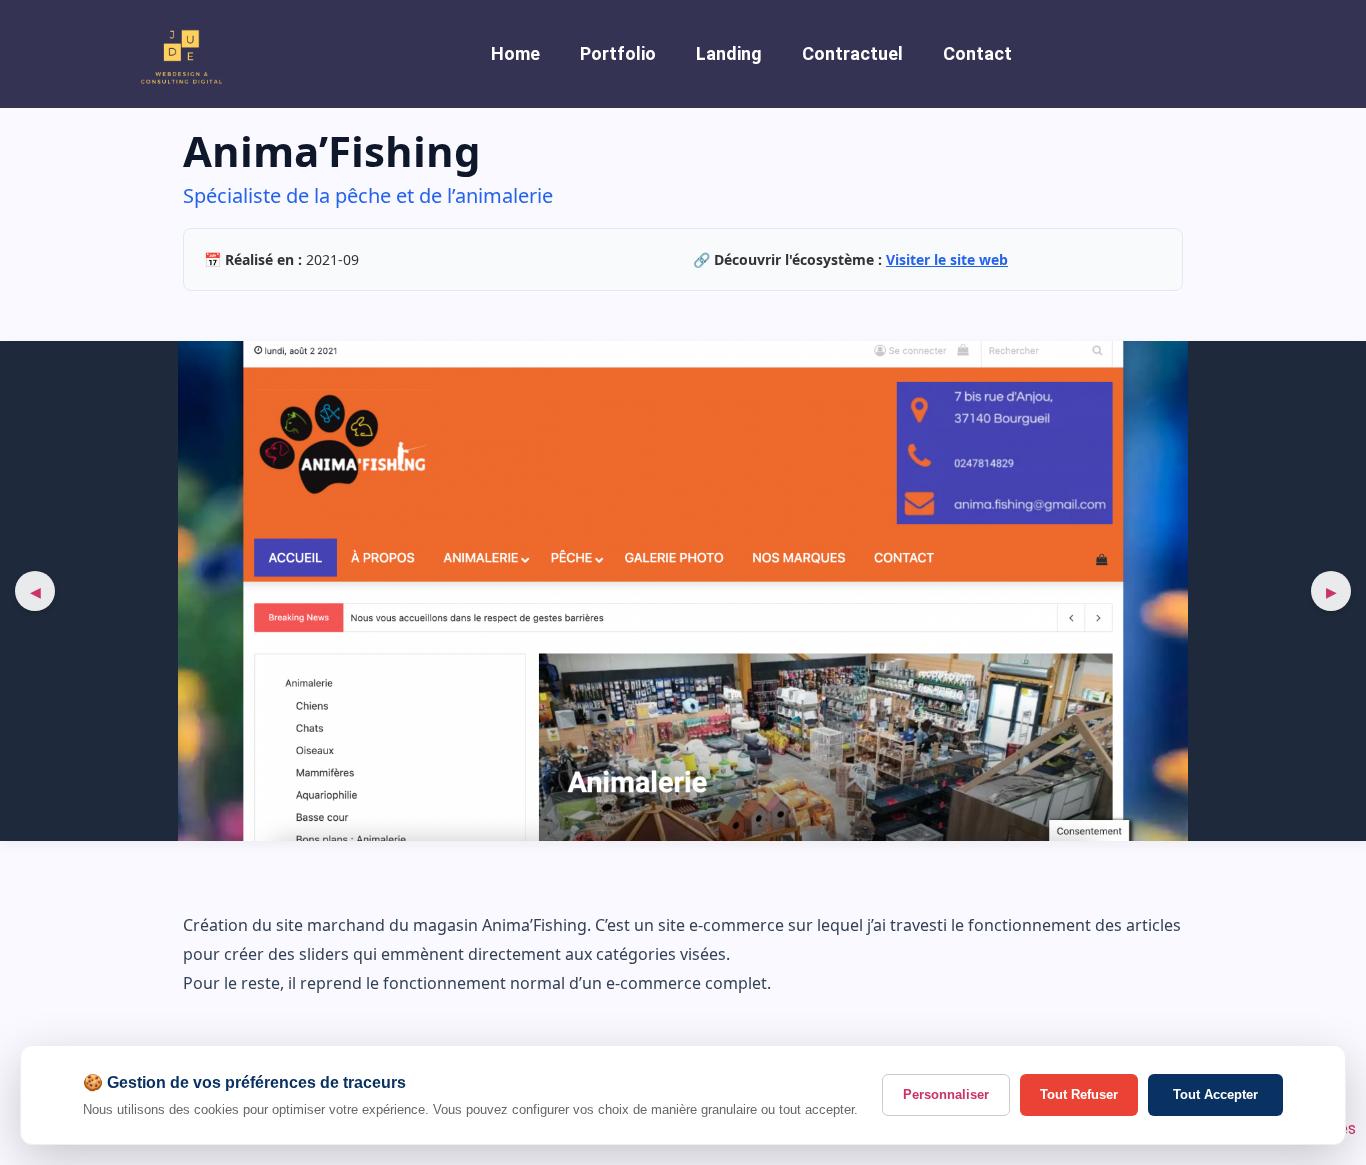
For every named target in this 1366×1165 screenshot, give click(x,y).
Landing (729, 53)
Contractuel (852, 53)
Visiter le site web (947, 259)
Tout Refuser (1079, 1094)
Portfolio (618, 53)
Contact (977, 53)
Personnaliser (946, 1094)
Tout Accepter (1215, 1094)
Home (515, 53)
